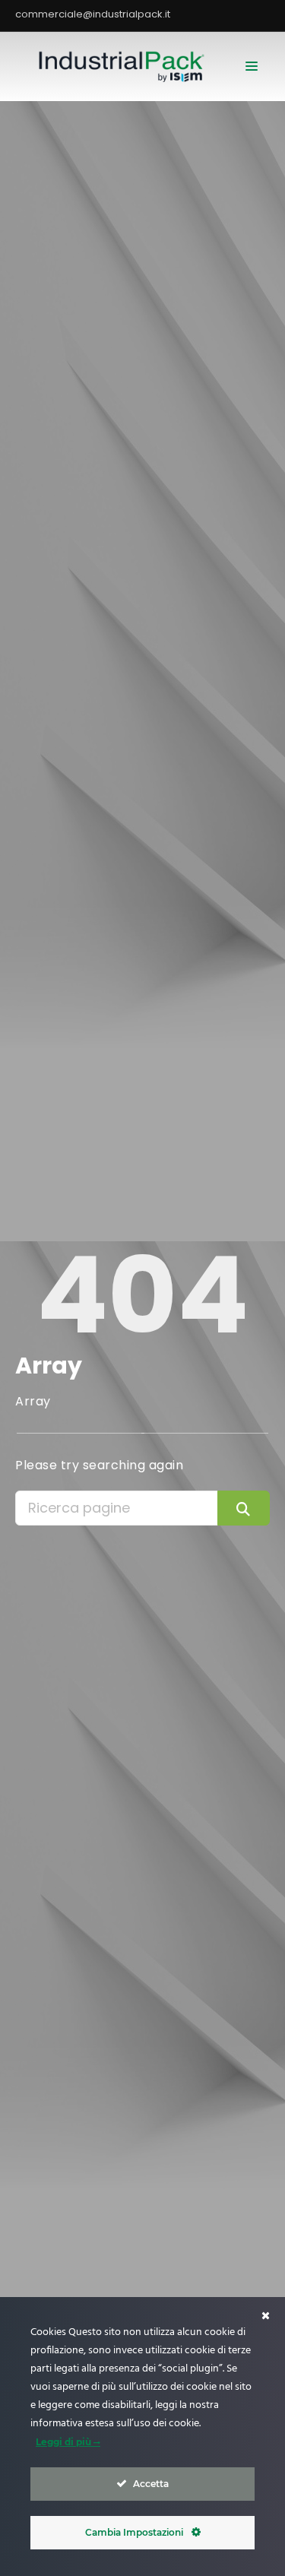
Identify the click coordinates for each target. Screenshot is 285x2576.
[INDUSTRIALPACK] (125, 66)
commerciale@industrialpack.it (93, 14)
